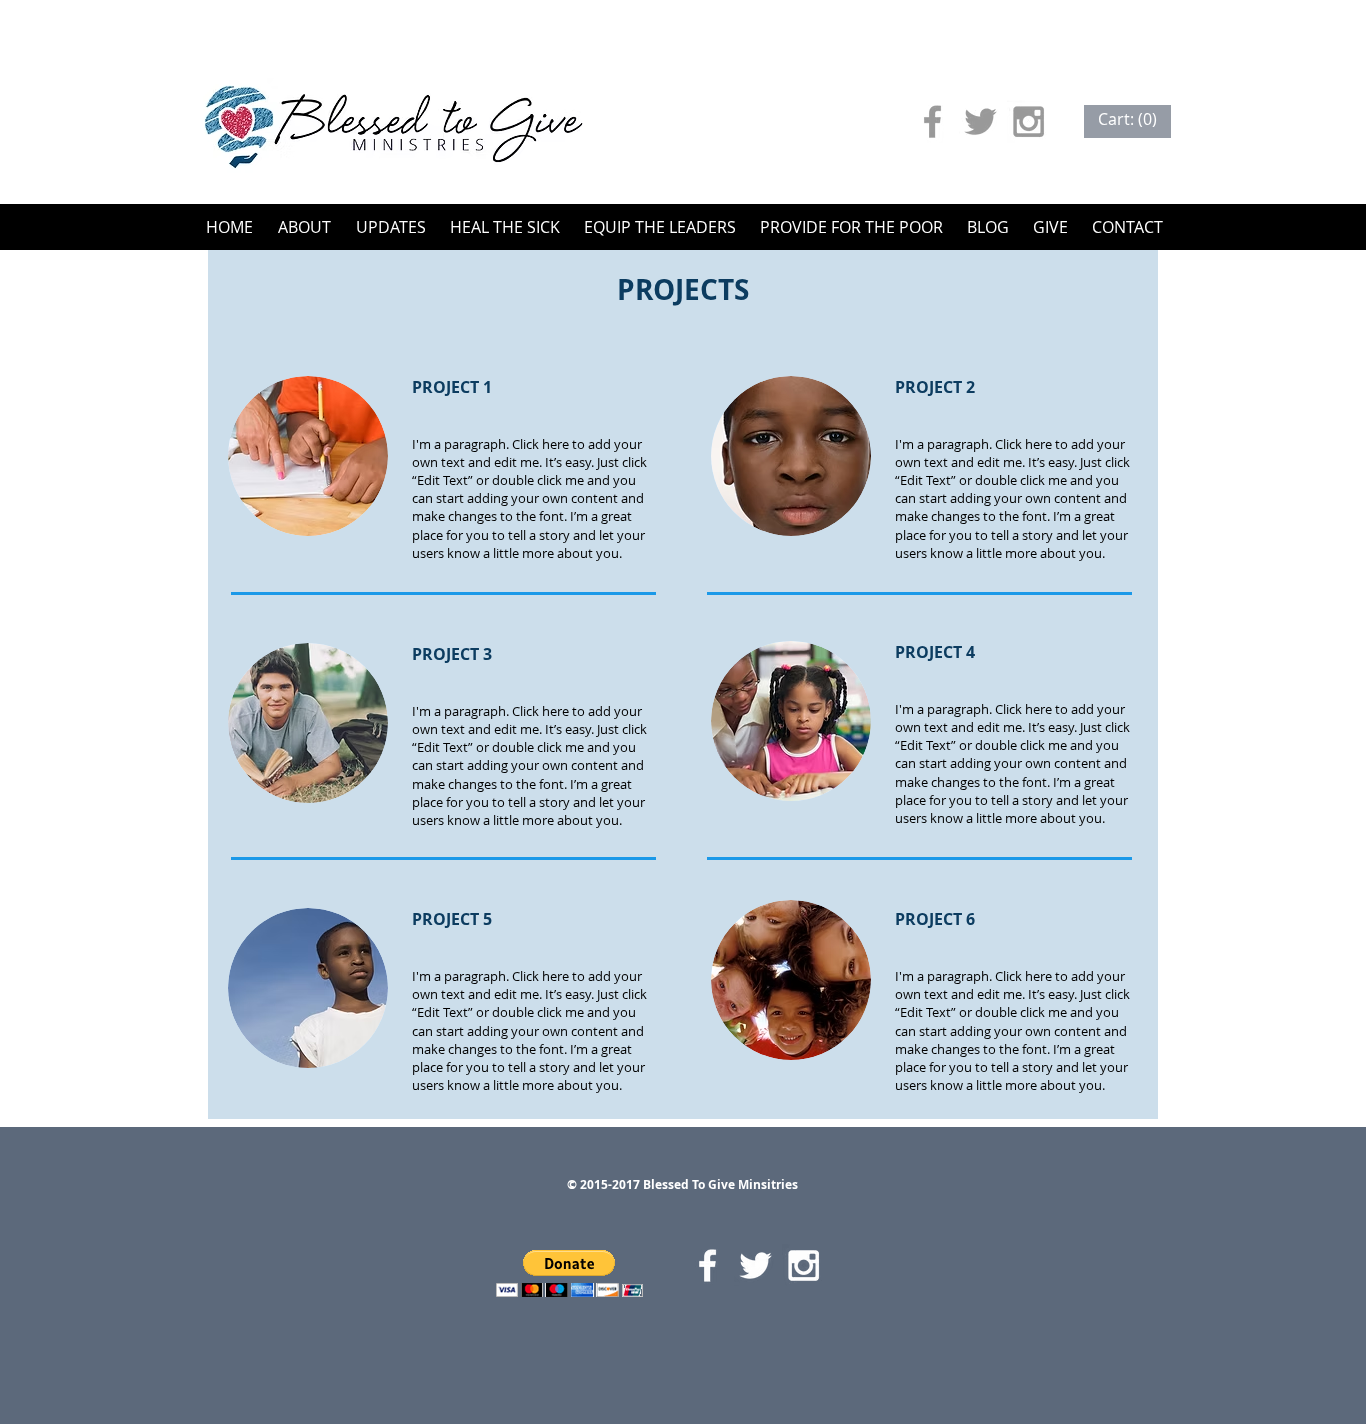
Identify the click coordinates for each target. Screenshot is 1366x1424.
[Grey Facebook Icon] (932, 121)
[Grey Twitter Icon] (980, 121)
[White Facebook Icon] (707, 1265)
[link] (1127, 119)
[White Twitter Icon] (755, 1265)
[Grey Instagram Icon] (1028, 121)
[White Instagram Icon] (803, 1265)
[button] (569, 1273)
